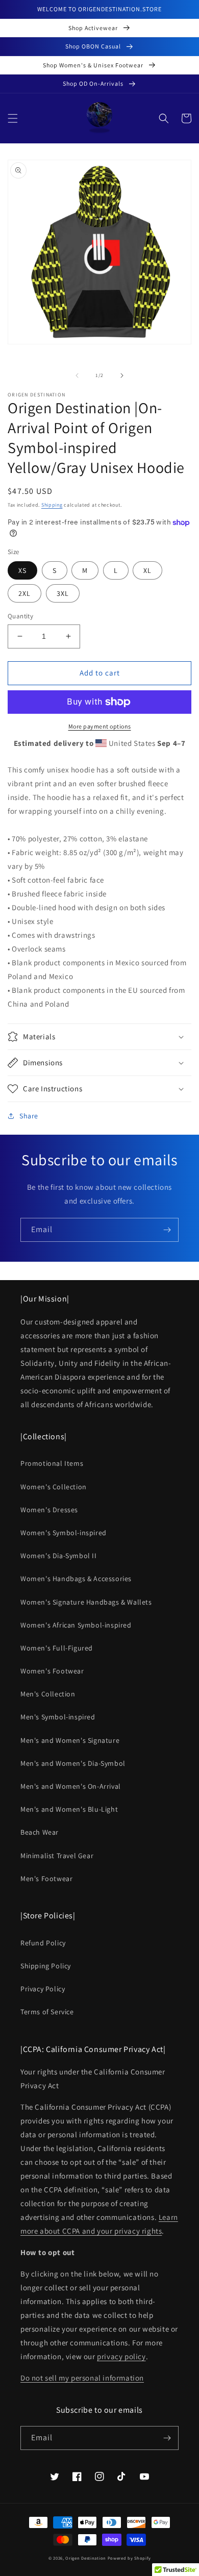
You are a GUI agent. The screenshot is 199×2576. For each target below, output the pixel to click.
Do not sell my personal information (82, 2378)
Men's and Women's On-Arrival (71, 1786)
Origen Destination (86, 2558)
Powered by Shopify (129, 2558)
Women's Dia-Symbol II (59, 1556)
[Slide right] (122, 376)
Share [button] (29, 1116)
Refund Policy (43, 1943)
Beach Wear (40, 1832)
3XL (63, 593)
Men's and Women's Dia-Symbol (73, 1763)
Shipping (52, 505)
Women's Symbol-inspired (64, 1533)
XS (22, 570)
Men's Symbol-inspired (58, 1717)
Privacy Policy (43, 1989)
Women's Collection (54, 1487)
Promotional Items (52, 1463)
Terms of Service (47, 2012)
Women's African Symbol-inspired (76, 1625)
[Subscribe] (167, 1230)
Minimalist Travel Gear (57, 1856)
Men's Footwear (46, 1879)
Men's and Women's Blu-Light (69, 1809)
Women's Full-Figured (57, 1648)
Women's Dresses (49, 1510)
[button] (13, 118)
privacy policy (121, 2356)
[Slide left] (77, 376)
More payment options (100, 726)
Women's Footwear (52, 1671)
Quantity (20, 616)
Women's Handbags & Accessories (76, 1579)
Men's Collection (48, 1694)
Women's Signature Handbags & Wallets (86, 1602)
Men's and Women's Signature (70, 1740)
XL (147, 570)
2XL (24, 593)
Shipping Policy (46, 1966)
